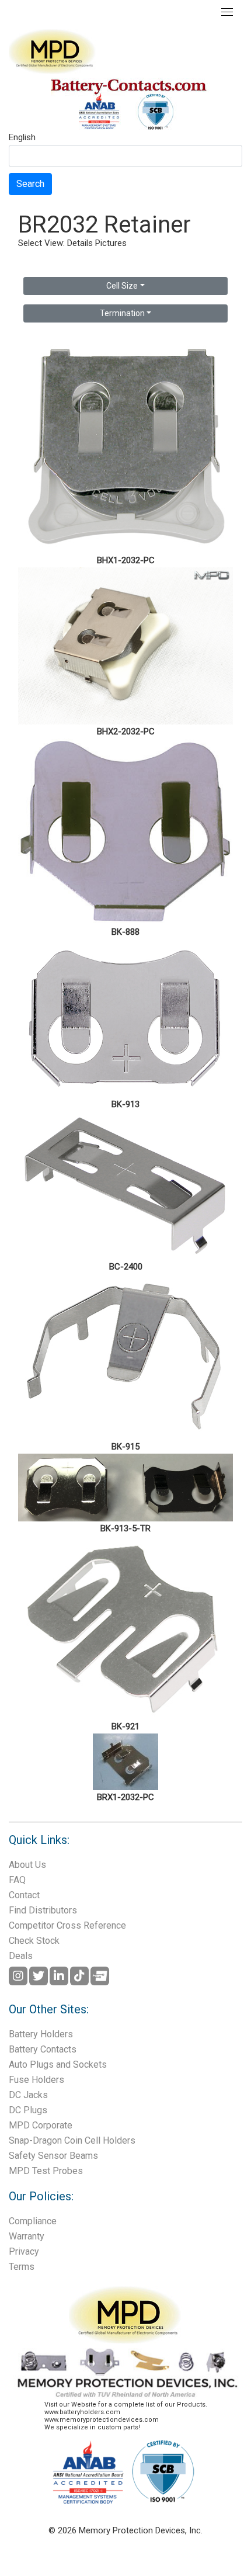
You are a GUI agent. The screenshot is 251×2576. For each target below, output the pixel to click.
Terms (22, 2267)
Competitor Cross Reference (67, 1925)
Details (80, 243)
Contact (24, 1895)
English (22, 138)
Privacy (24, 2251)
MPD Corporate (41, 2125)
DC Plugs (28, 2110)
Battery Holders (41, 2034)
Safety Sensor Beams (53, 2156)
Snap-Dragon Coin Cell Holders (72, 2140)
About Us (27, 1865)
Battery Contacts (43, 2049)
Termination (122, 313)
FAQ (17, 1880)
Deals (21, 1956)
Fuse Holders (36, 2080)
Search (30, 184)
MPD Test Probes (46, 2171)
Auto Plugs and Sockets (58, 2064)
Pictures (111, 243)
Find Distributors (43, 1910)
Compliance (33, 2221)
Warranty (27, 2236)
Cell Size (122, 286)
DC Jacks (28, 2095)
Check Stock (34, 1941)
